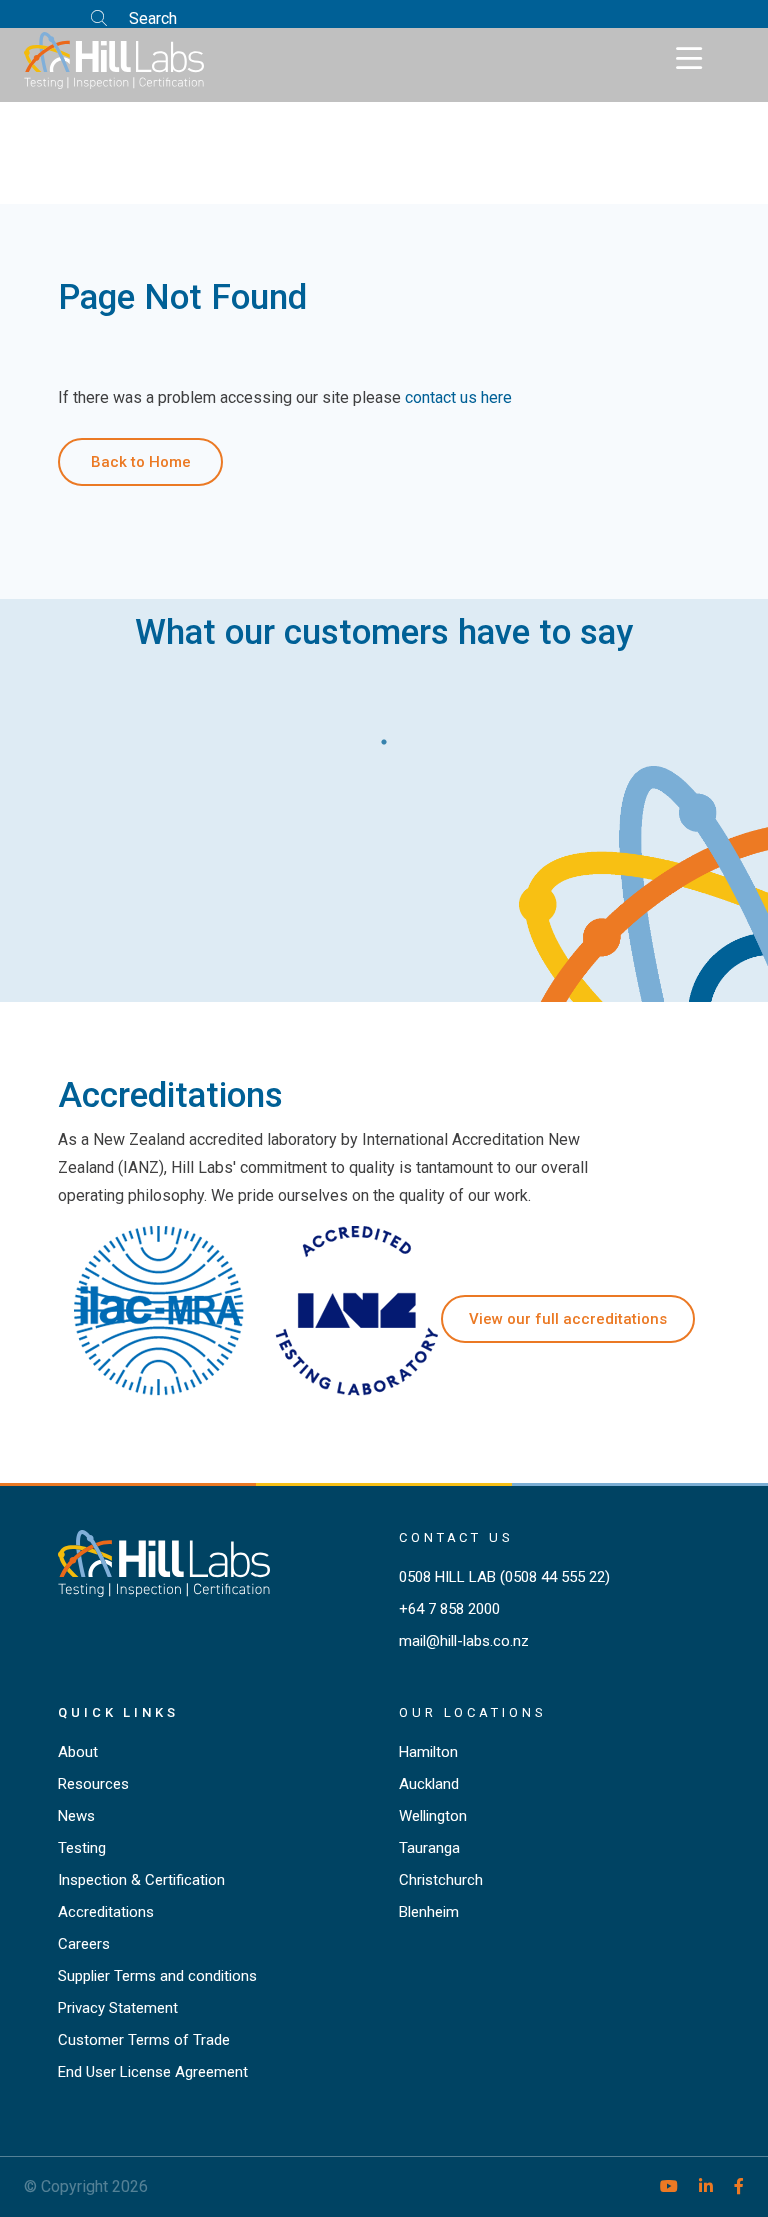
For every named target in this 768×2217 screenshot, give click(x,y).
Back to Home (141, 462)
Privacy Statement (118, 2008)
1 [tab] (384, 737)
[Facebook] (730, 2186)
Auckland (429, 1784)
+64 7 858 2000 (449, 1609)
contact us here (458, 397)
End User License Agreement (153, 2072)
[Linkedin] (697, 2186)
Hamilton (428, 1752)
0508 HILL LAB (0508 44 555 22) (504, 1577)
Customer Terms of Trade (144, 2040)
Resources (93, 1784)
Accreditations (106, 1912)
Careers (84, 1944)
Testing (82, 1848)
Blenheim (429, 1912)
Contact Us (456, 1537)
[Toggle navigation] (689, 59)
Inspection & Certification (141, 1880)
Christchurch (441, 1880)
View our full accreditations (568, 1319)
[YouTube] (660, 2186)
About (78, 1752)
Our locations (473, 1712)
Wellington (433, 1816)
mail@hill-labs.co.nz (464, 1641)
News (76, 1816)
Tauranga (429, 1848)
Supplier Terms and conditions (157, 1976)
